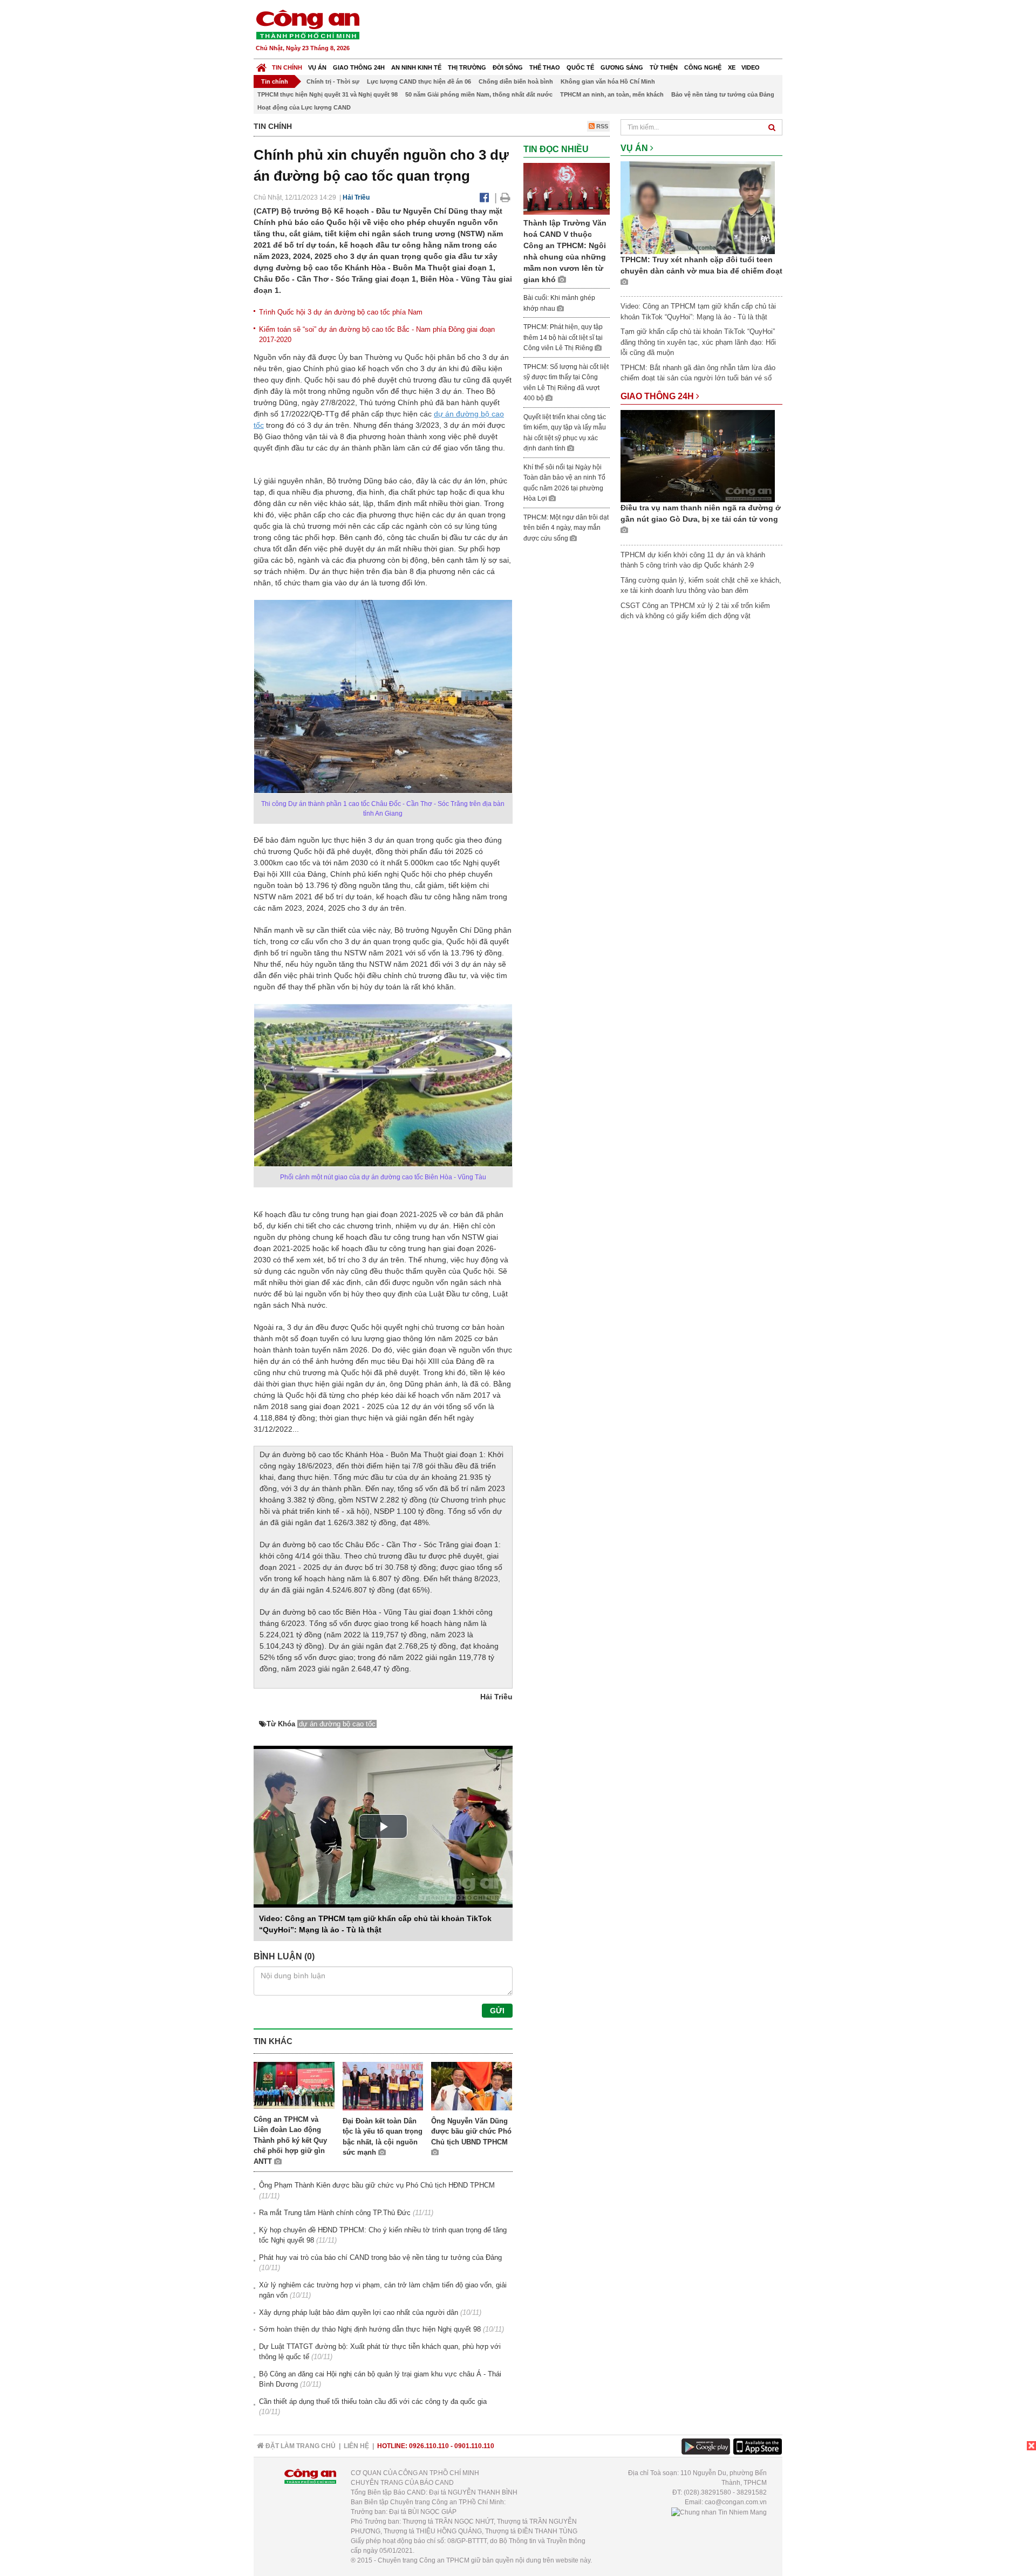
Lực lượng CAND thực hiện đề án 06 (419, 81)
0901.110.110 (474, 2446)
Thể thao (545, 67)
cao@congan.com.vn (736, 2502)
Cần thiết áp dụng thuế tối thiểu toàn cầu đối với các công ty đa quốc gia (373, 2401)
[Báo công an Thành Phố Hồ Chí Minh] (308, 24)
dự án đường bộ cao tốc (337, 1724)
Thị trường (467, 67)
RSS (601, 126)
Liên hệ (356, 2446)
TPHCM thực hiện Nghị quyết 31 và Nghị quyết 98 (328, 94)
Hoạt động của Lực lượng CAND (304, 107)
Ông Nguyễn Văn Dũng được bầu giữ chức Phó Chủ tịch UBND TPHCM (471, 2131)
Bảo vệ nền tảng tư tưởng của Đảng (723, 94)
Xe (732, 67)
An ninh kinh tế (416, 67)
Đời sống (508, 67)
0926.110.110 (429, 2446)
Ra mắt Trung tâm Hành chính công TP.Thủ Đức (335, 2213)
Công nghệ (703, 67)
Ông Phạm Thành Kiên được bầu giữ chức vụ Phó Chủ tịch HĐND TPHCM (377, 2185)
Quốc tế (580, 67)
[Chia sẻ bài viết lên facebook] (484, 197)
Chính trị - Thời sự (333, 81)
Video (751, 67)
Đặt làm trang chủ (300, 2446)
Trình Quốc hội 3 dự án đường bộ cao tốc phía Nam (341, 312)
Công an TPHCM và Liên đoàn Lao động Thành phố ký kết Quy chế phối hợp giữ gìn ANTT (290, 2140)
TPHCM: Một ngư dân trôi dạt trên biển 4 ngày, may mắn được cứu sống (566, 528)
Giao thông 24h (359, 67)
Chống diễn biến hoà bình (516, 81)
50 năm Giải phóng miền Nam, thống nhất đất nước (479, 94)
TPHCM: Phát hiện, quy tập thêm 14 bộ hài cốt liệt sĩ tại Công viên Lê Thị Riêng (563, 337)
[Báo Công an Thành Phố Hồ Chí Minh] (261, 65)
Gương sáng (622, 67)
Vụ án (317, 67)
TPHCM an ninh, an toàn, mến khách (612, 94)
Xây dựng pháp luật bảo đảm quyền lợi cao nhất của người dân (359, 2312)
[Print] (505, 197)
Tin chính (287, 67)
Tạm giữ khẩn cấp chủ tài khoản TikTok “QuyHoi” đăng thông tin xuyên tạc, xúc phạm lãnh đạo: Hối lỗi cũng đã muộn (698, 342)
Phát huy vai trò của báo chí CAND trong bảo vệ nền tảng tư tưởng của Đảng (380, 2257)
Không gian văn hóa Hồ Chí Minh (608, 81)
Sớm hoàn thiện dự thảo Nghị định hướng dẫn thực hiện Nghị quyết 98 (370, 2329)
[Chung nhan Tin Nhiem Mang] (719, 2512)
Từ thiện (664, 67)
